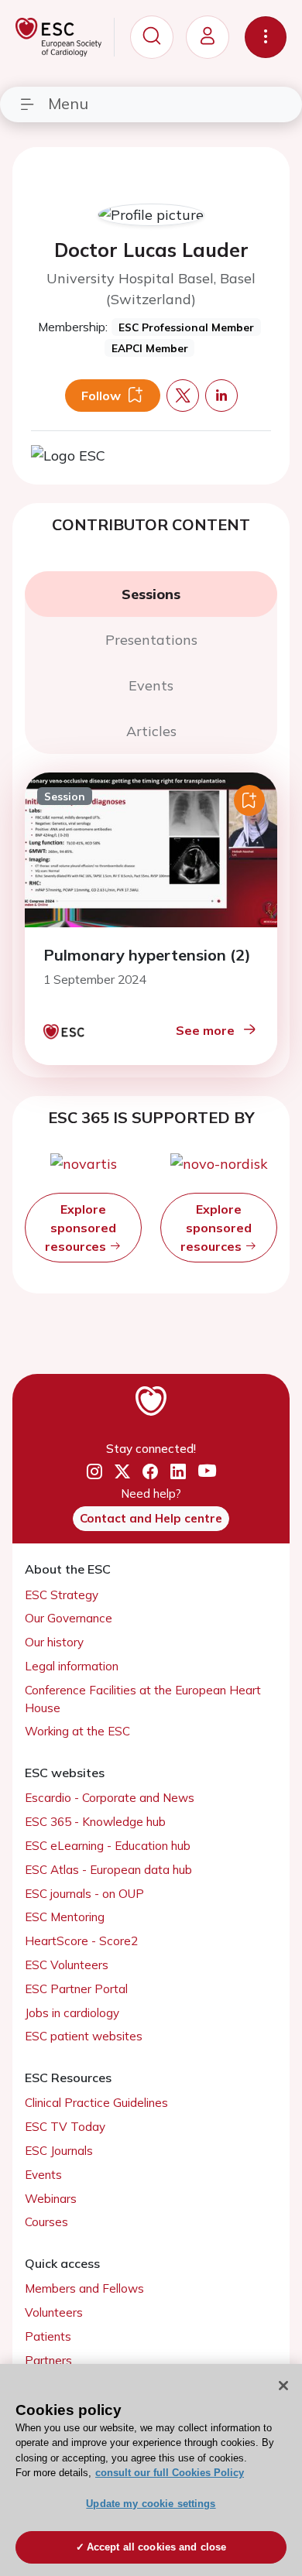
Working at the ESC (77, 1731)
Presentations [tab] (151, 640)
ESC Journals (59, 2151)
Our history (54, 1642)
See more (205, 1030)
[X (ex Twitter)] (122, 1472)
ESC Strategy (62, 1595)
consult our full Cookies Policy (170, 2473)
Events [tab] (151, 685)
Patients (48, 2336)
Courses (46, 2222)
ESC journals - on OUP (84, 1894)
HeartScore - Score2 (81, 1941)
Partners (48, 2360)
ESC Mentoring (65, 1917)
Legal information (72, 1666)
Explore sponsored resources (81, 1228)
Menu (68, 103)
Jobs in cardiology (72, 2013)
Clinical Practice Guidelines (96, 2103)
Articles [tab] (151, 731)
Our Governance (69, 1618)
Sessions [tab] (151, 594)
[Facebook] (150, 1472)
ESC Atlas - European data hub (108, 1870)
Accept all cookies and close (157, 2547)
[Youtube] (207, 1472)
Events (43, 2175)
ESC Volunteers (67, 1965)
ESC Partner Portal (76, 1989)
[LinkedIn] (178, 1472)
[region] (151, 2470)
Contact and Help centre (151, 1518)
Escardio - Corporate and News (110, 1798)
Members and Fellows (84, 2288)
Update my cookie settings (151, 2504)
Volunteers (54, 2312)
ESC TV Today (65, 2127)
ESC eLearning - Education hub (108, 1846)
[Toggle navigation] (266, 37)
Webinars (51, 2199)
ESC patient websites (84, 2036)
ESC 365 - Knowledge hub (95, 1822)
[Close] (283, 2386)
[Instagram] (94, 1472)
